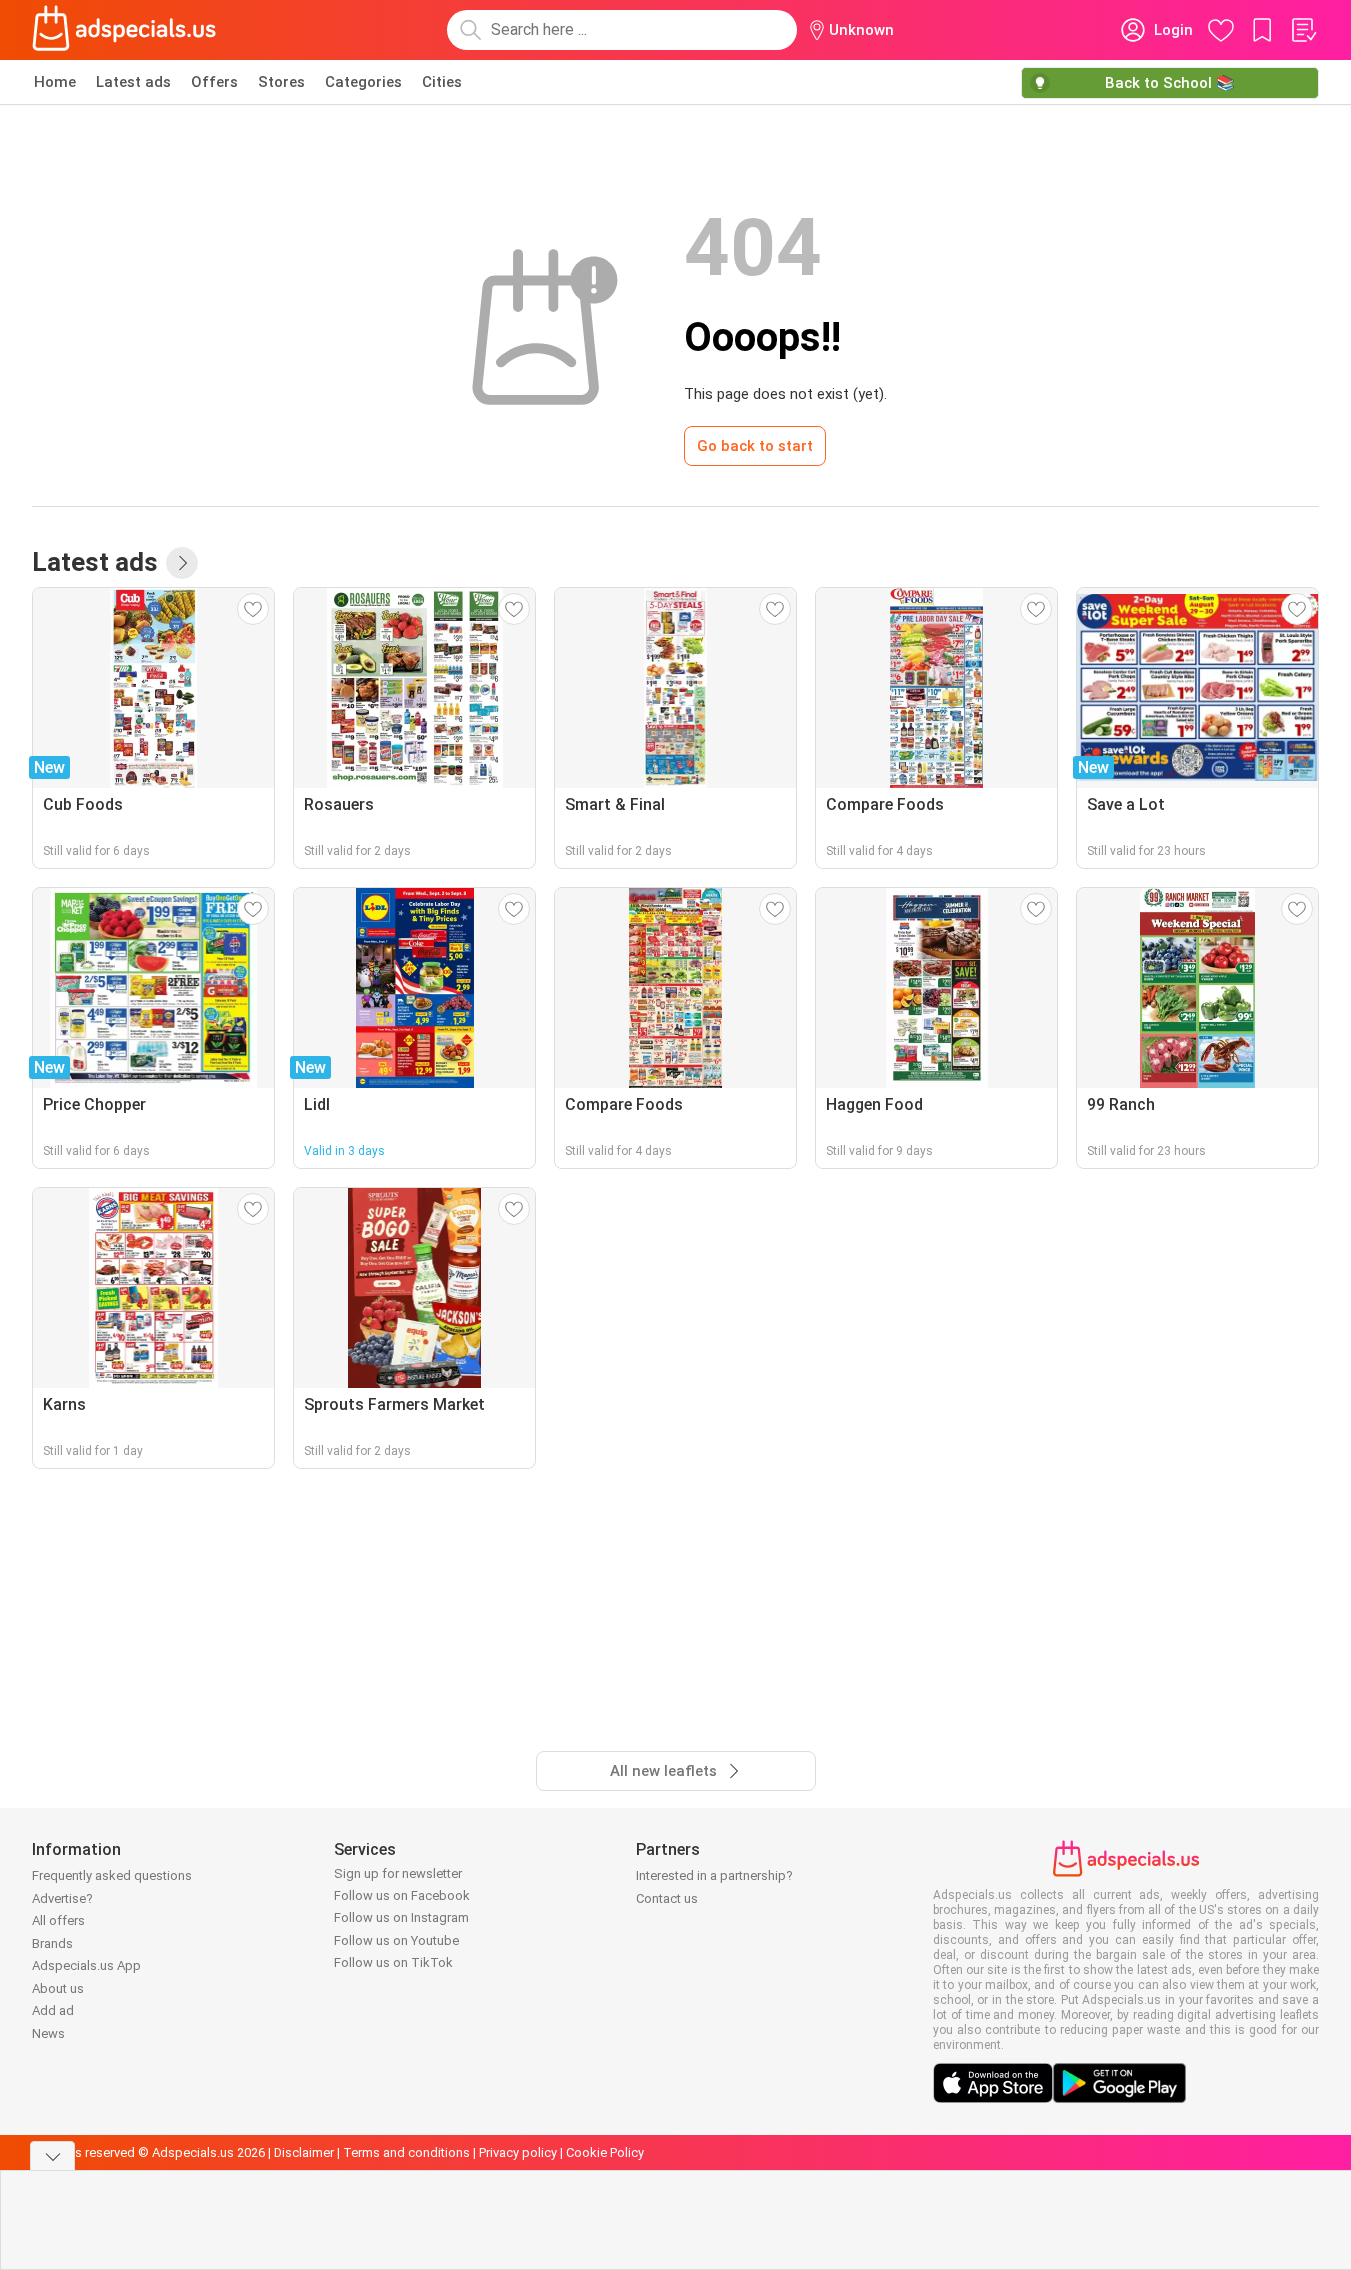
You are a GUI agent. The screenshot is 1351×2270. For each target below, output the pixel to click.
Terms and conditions (406, 2152)
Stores (281, 82)
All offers (58, 1920)
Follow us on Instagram (401, 1917)
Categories (363, 82)
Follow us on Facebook (402, 1895)
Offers (214, 82)
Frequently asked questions (112, 1875)
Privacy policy (518, 2152)
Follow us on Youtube (396, 1940)
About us (58, 1988)
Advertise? (62, 1898)
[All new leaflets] (182, 563)
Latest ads (133, 82)
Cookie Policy (605, 2152)
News (48, 2033)
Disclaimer (304, 2152)
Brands (52, 1943)
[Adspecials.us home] (124, 30)
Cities (442, 82)
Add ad (53, 2010)
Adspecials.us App (86, 1965)
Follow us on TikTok (393, 1962)
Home (55, 82)
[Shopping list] (1303, 30)
